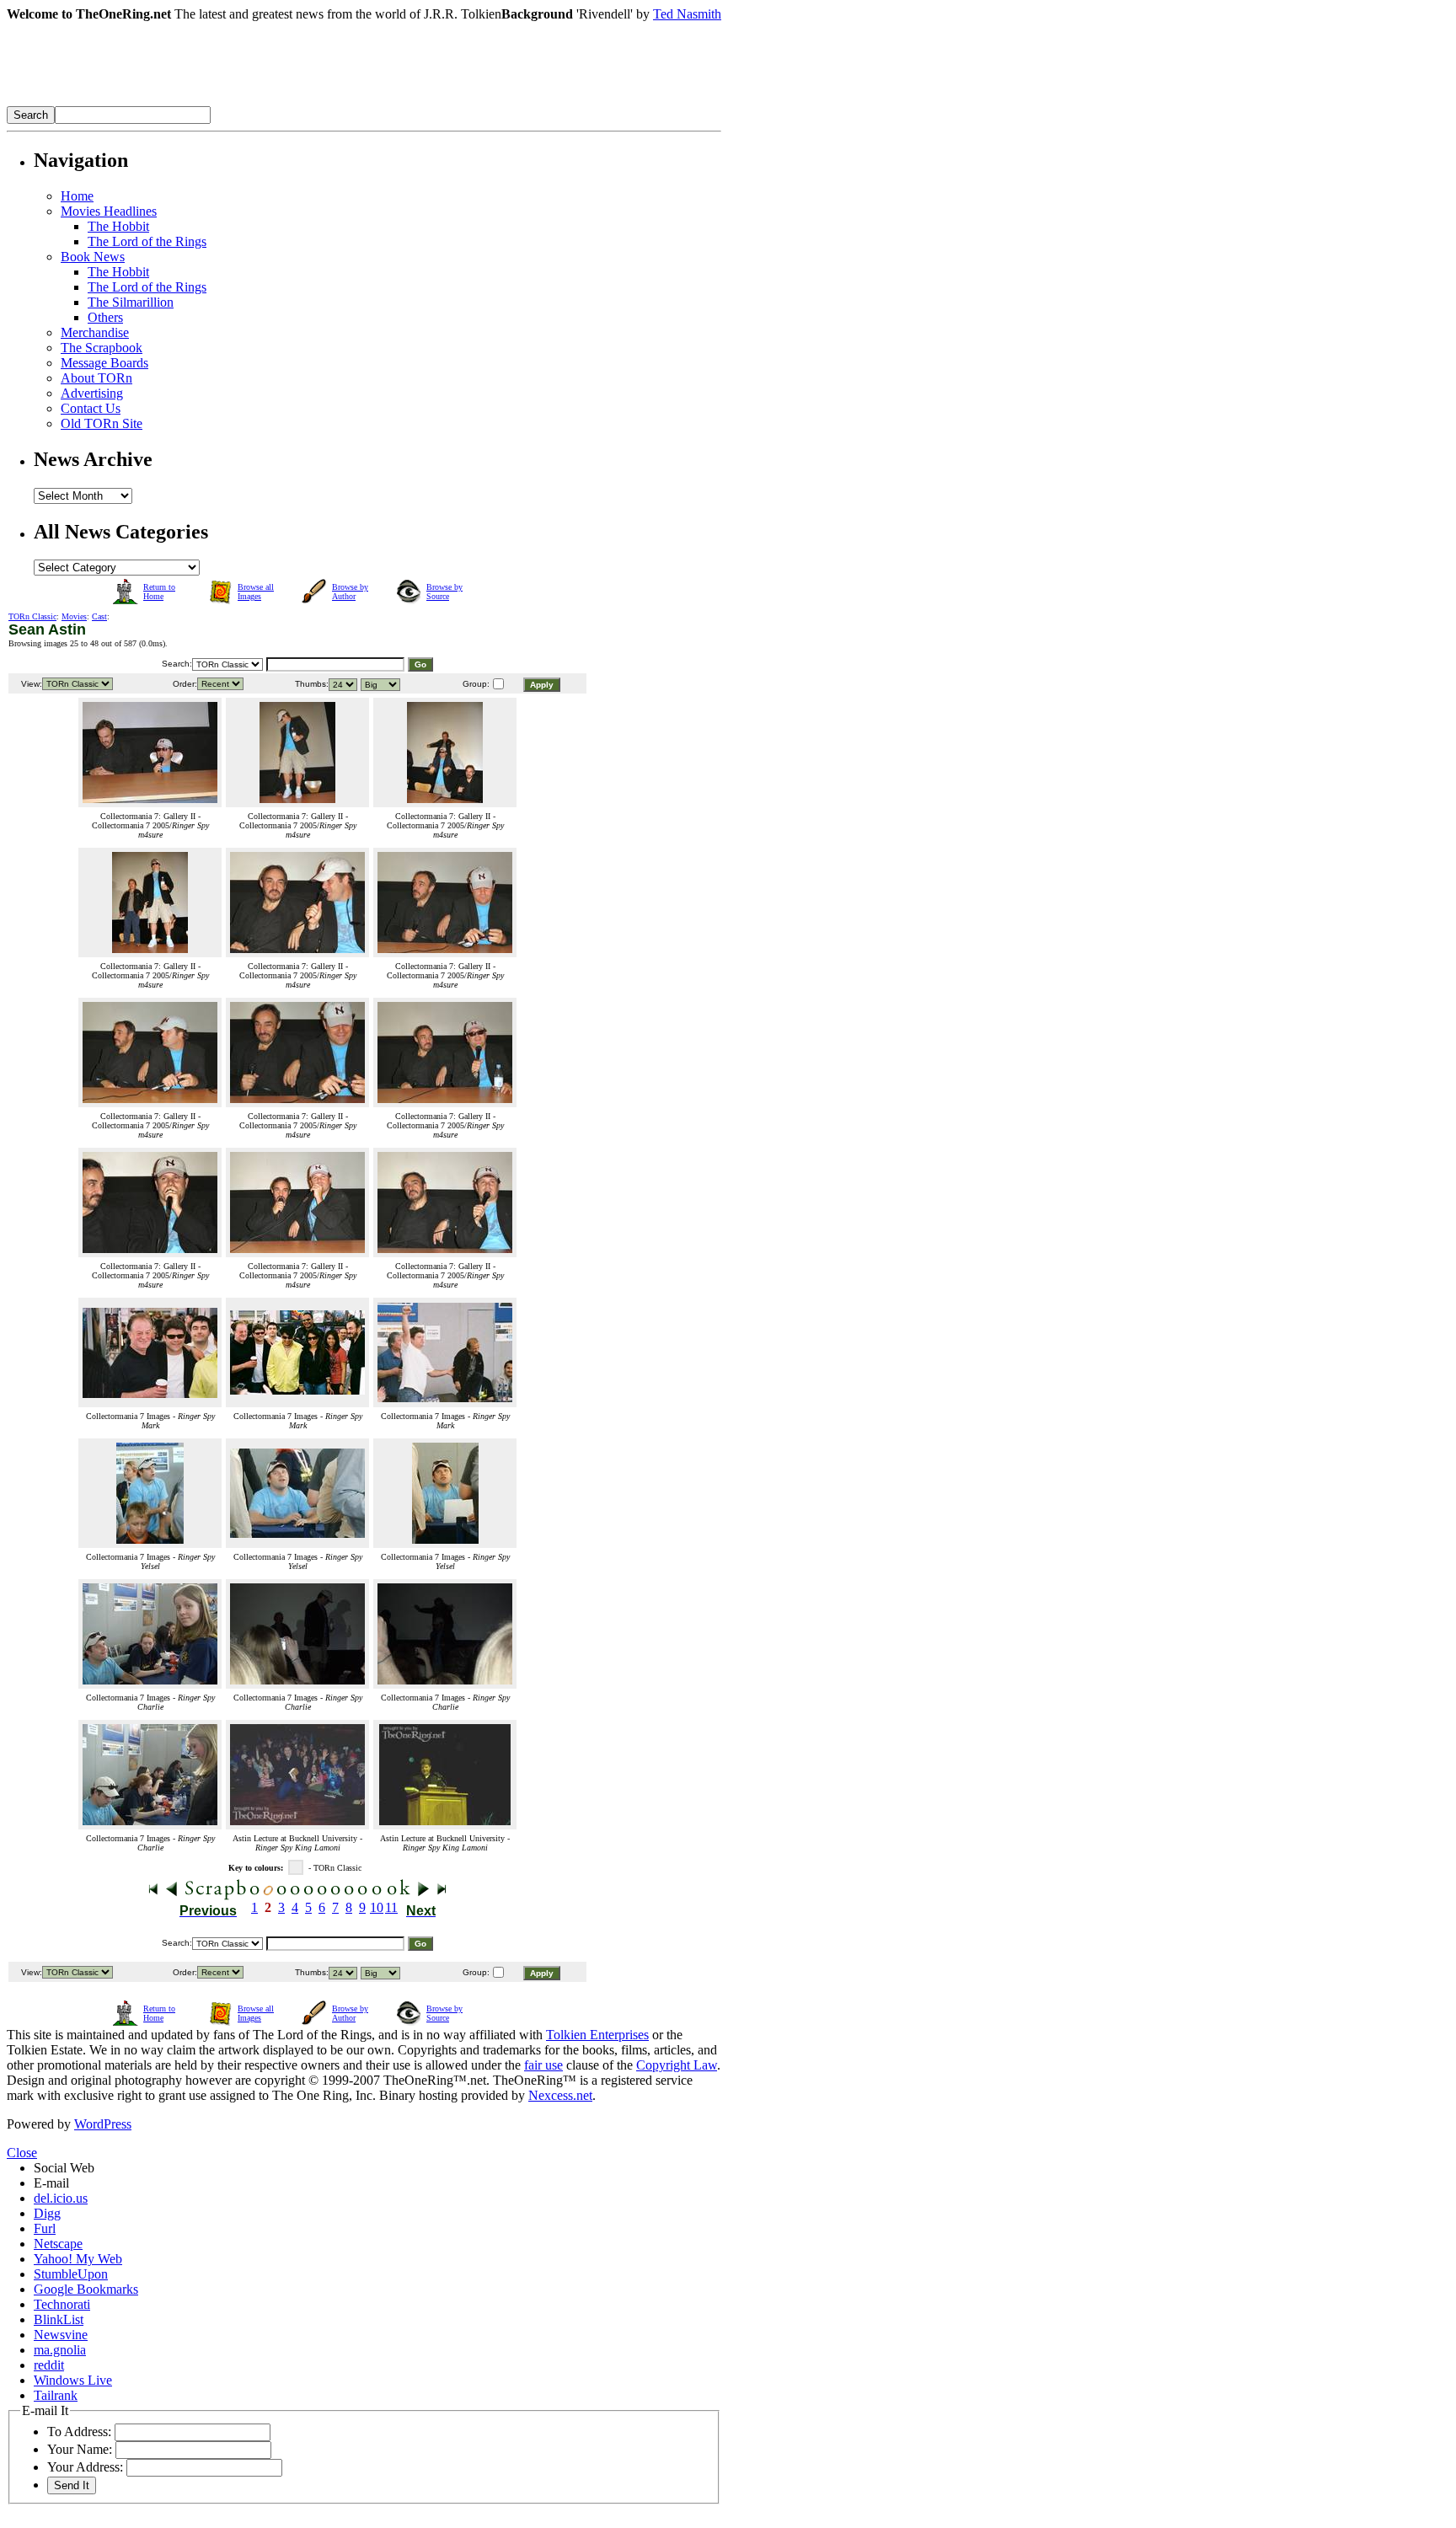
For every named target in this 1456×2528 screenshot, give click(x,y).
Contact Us (91, 408)
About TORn (96, 378)
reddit (49, 2365)
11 (391, 1907)
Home (77, 196)
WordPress (103, 2124)
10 (377, 1907)
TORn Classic (32, 616)
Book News (93, 257)
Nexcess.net (560, 2095)
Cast (99, 616)
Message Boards (104, 363)
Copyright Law (677, 2065)
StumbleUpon (71, 2274)
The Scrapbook (102, 348)
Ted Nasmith (687, 14)
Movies (74, 616)
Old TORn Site (102, 423)
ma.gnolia (60, 2350)
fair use (543, 2065)
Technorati (62, 2304)
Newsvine (61, 2335)
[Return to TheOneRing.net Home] (260, 102)
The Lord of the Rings (147, 241)
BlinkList (59, 2319)
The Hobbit (118, 226)
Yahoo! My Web (78, 2259)
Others (105, 317)
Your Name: (80, 2449)
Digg (47, 2213)
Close (22, 2153)
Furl (45, 2228)
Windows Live (73, 2380)
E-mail (51, 2183)
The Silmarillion (131, 302)
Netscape (58, 2244)
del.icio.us (61, 2198)
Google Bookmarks (86, 2289)
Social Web (64, 2168)
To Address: (79, 2432)
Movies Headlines (109, 211)
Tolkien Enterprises (597, 2035)
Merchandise (95, 332)
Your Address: (85, 2467)
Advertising (92, 393)
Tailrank (56, 2395)
